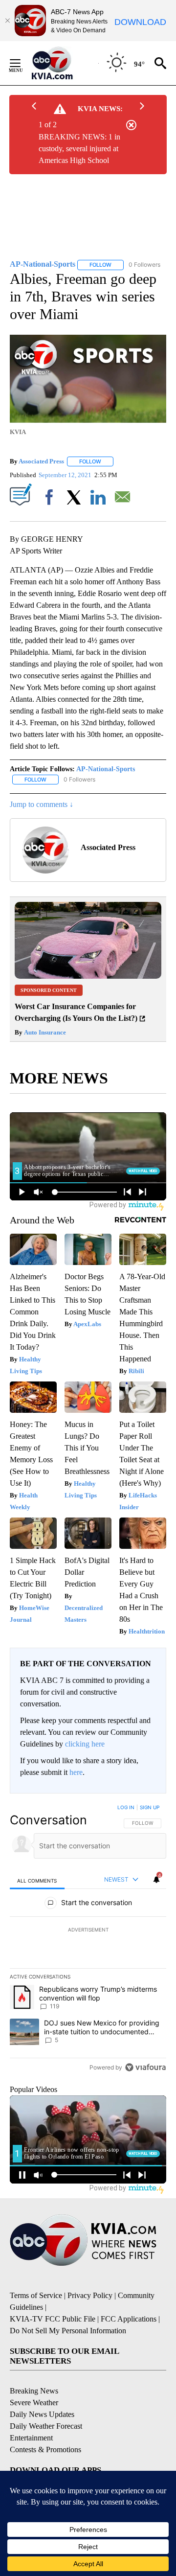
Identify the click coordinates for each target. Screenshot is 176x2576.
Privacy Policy (90, 2295)
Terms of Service (36, 2295)
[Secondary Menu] (22, 63)
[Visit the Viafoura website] (145, 2067)
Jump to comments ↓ (42, 804)
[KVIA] (63, 63)
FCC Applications (129, 2319)
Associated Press (41, 461)
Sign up (150, 1807)
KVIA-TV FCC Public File (53, 2319)
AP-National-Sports (106, 769)
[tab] (37, 1880)
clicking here (85, 1744)
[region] (88, 1939)
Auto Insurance (44, 1032)
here (76, 1772)
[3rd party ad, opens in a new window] (88, 976)
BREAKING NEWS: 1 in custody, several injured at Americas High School (79, 149)
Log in (126, 1807)
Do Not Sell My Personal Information (68, 2331)
